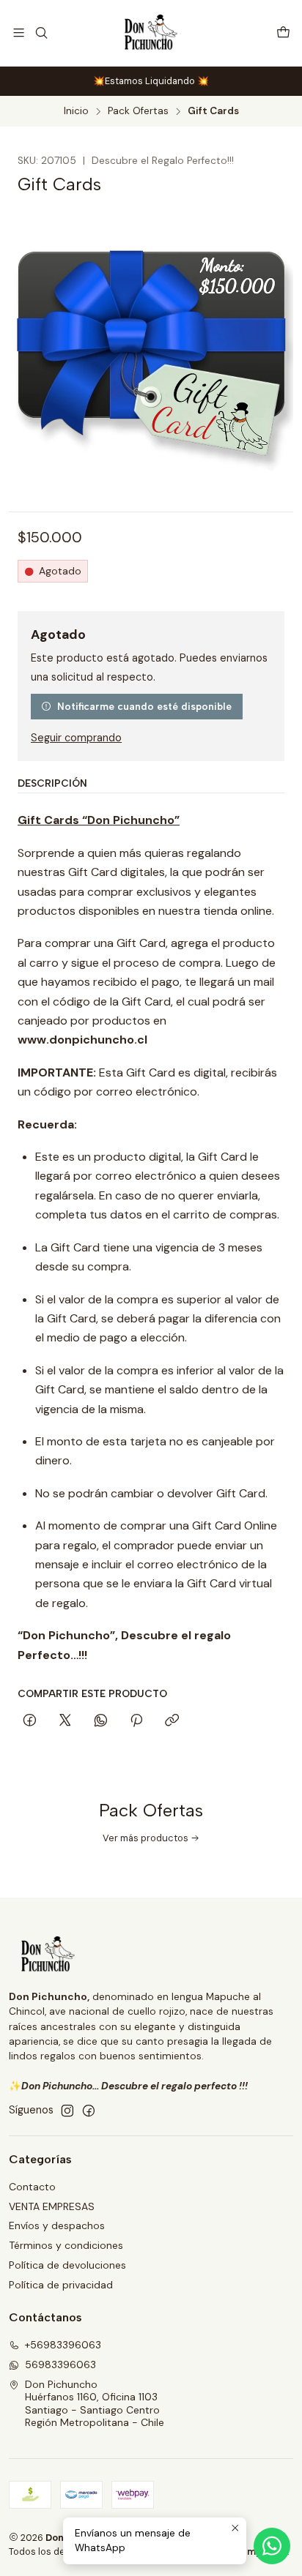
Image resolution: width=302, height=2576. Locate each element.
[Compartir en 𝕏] (65, 1721)
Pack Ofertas (138, 111)
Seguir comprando (76, 738)
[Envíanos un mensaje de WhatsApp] (272, 2546)
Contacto (32, 2187)
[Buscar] (41, 33)
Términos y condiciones (66, 2245)
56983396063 (60, 2365)
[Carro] (283, 33)
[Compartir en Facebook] (30, 1721)
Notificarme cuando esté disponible (144, 706)
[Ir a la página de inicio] (151, 33)
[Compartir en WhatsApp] (101, 1721)
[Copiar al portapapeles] (172, 1721)
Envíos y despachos (57, 2225)
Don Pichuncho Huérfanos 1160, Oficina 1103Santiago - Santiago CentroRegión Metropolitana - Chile (95, 2404)
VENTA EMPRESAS (52, 2206)
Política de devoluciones (67, 2265)
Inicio (76, 111)
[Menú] (19, 33)
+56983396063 (63, 2345)
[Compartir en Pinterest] (136, 1721)
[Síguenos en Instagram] (67, 2111)
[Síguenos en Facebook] (89, 2111)
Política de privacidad (61, 2285)
